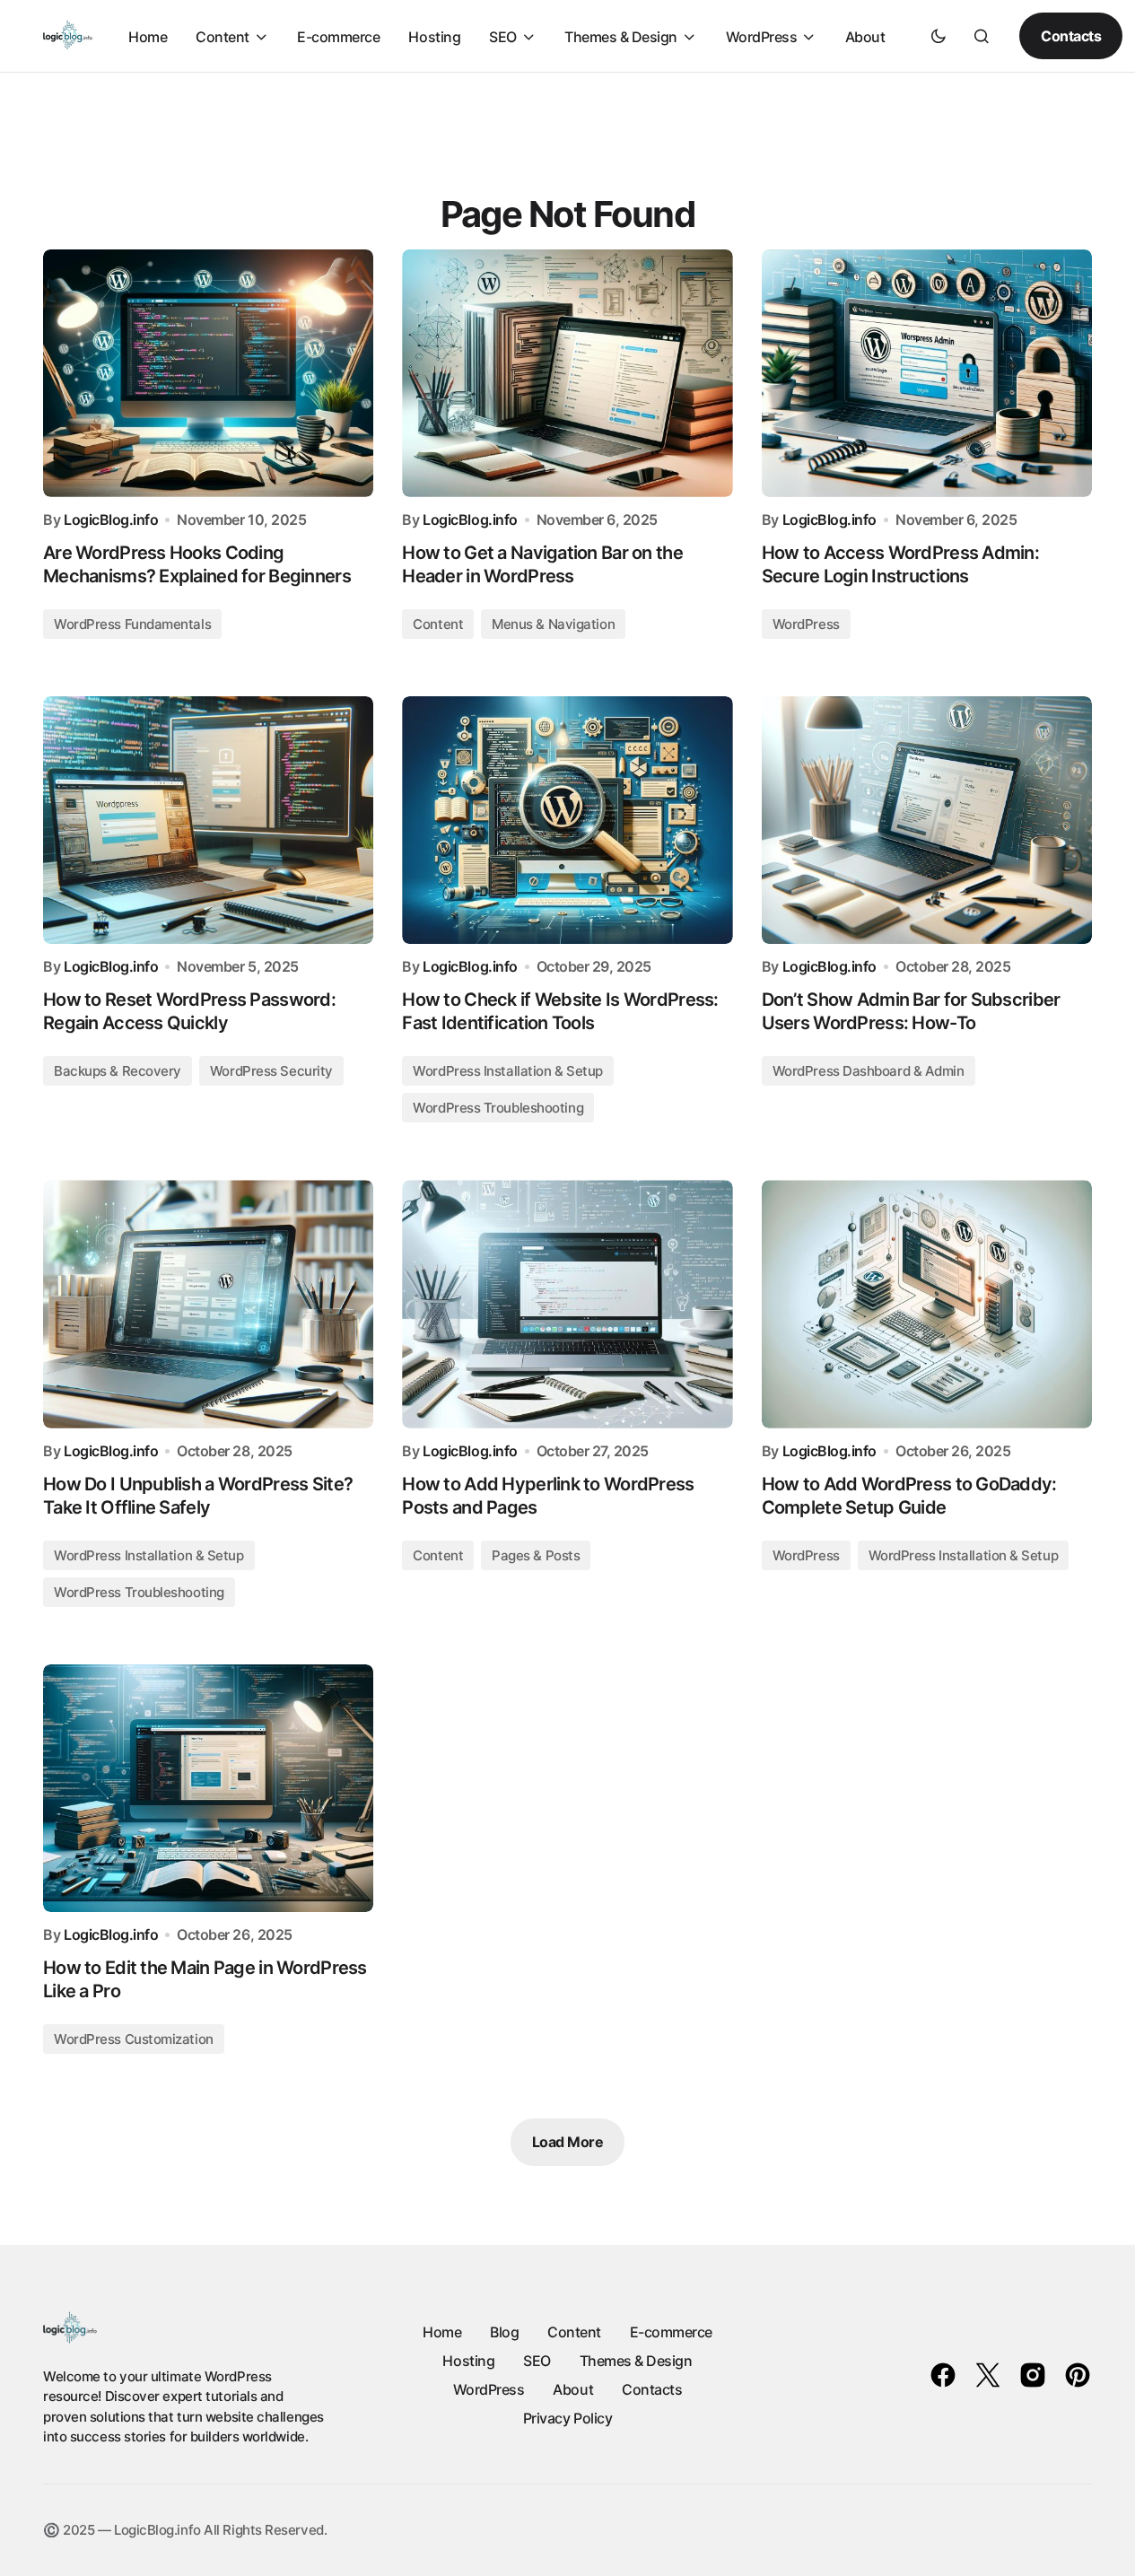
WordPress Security (271, 1071)
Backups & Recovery (118, 1071)
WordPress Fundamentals (132, 624)
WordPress (806, 624)
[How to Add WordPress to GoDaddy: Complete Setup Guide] (927, 1304)
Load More (568, 2142)
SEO (537, 2361)
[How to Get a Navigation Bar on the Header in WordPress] (567, 373)
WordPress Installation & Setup (508, 1071)
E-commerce (671, 2332)
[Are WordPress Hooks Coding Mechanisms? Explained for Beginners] (208, 373)
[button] (939, 36)
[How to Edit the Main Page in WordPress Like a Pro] (208, 1788)
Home (442, 2332)
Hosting (468, 2361)
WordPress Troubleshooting (498, 1108)
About (573, 2389)
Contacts (1071, 36)
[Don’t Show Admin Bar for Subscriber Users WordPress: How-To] (927, 820)
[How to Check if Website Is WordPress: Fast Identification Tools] (567, 820)
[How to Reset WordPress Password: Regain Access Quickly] (208, 820)
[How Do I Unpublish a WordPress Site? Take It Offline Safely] (208, 1304)
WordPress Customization (134, 2039)
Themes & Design (636, 2361)
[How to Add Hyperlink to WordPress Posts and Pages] (567, 1304)
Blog (504, 2332)
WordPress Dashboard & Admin (869, 1071)
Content (438, 624)
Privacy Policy (567, 2418)
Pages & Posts (536, 1555)
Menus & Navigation (553, 624)
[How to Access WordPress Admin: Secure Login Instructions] (927, 373)
